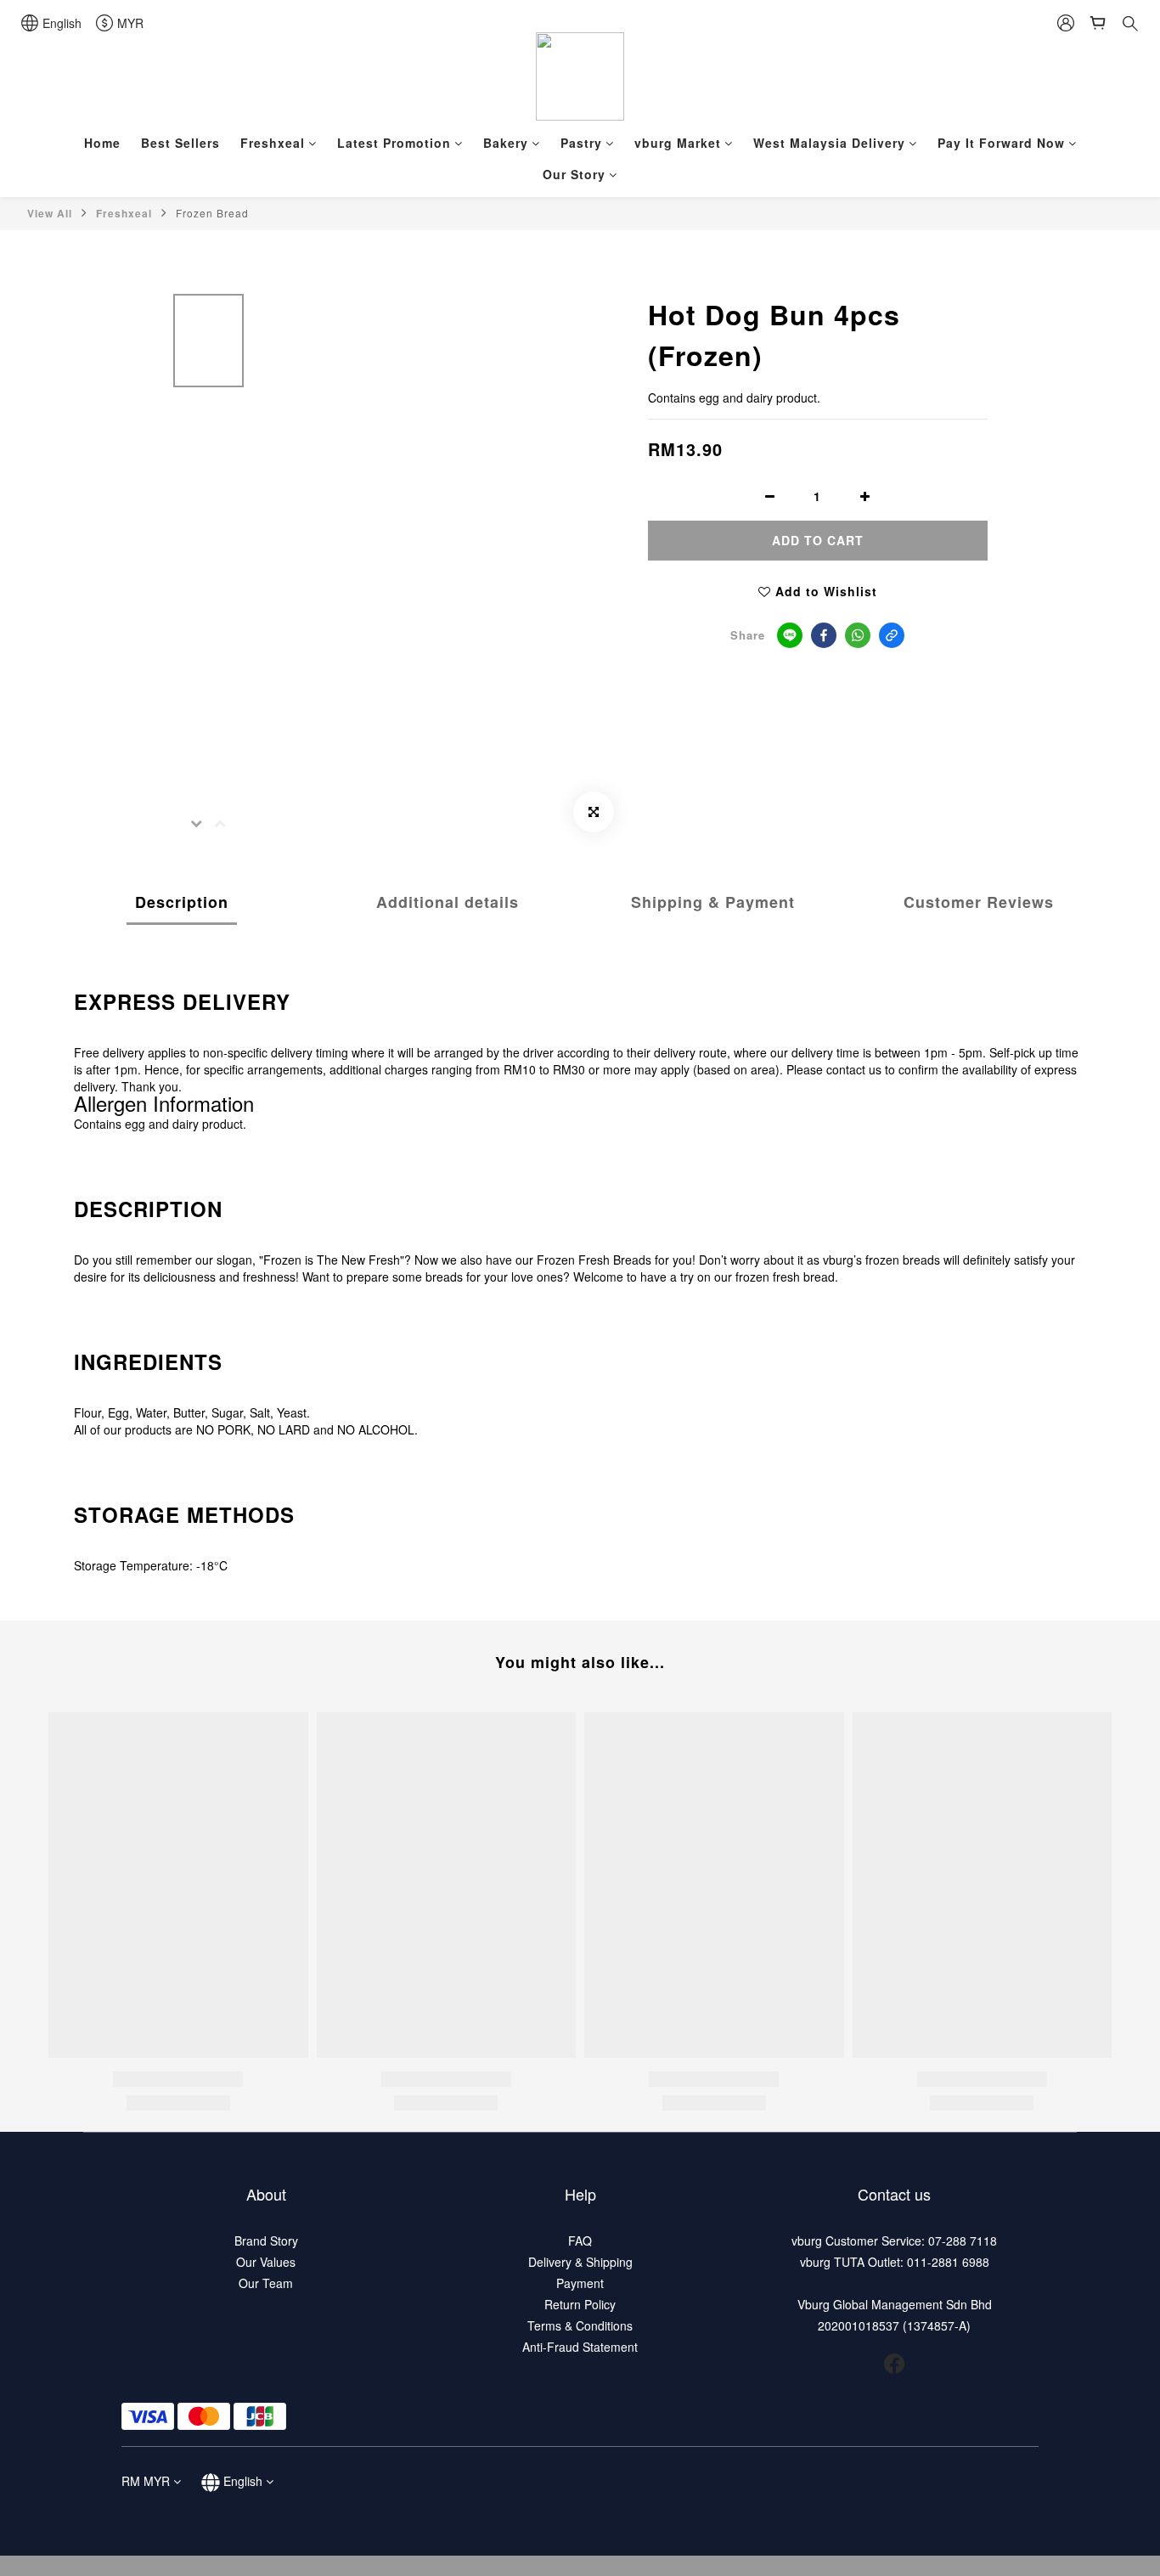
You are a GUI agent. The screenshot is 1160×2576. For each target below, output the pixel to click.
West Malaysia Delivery (829, 143)
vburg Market (678, 143)
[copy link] (892, 635)
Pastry (581, 143)
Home (102, 143)
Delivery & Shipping (580, 2262)
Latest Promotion (394, 143)
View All (50, 213)
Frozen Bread (212, 213)
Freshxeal (273, 143)
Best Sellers (180, 143)
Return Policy (580, 2304)
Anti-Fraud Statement (580, 2347)
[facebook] (824, 635)
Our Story (574, 174)
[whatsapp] (858, 635)
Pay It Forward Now (1001, 143)
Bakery (506, 143)
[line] (790, 635)
